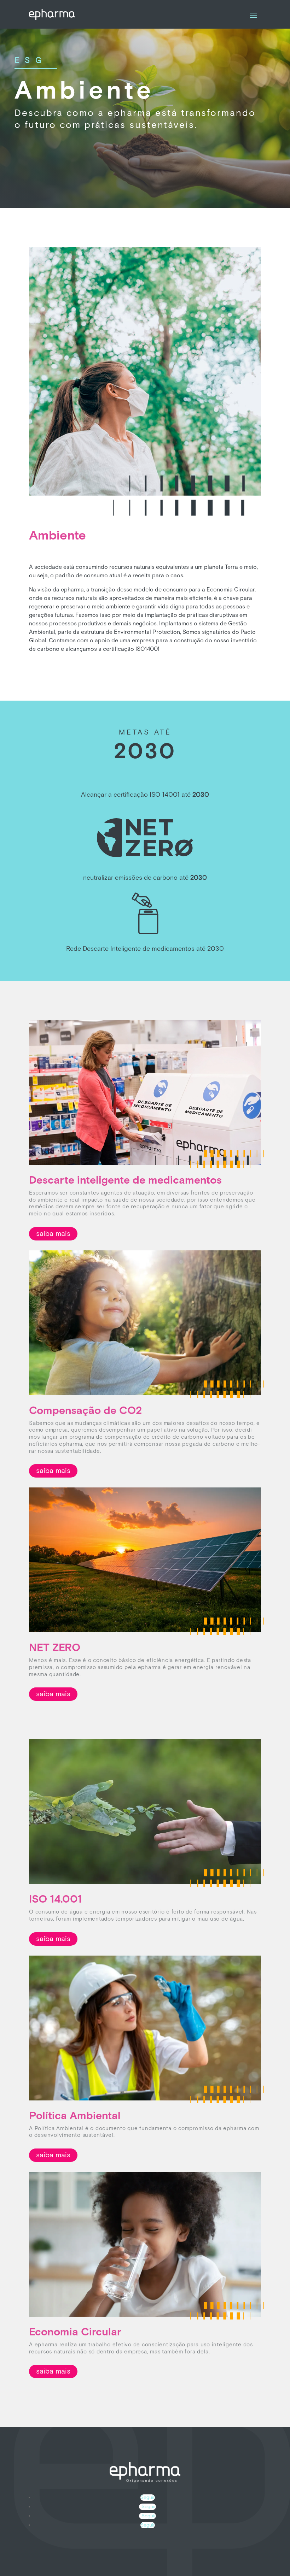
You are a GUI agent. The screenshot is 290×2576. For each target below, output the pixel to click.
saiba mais (53, 1234)
